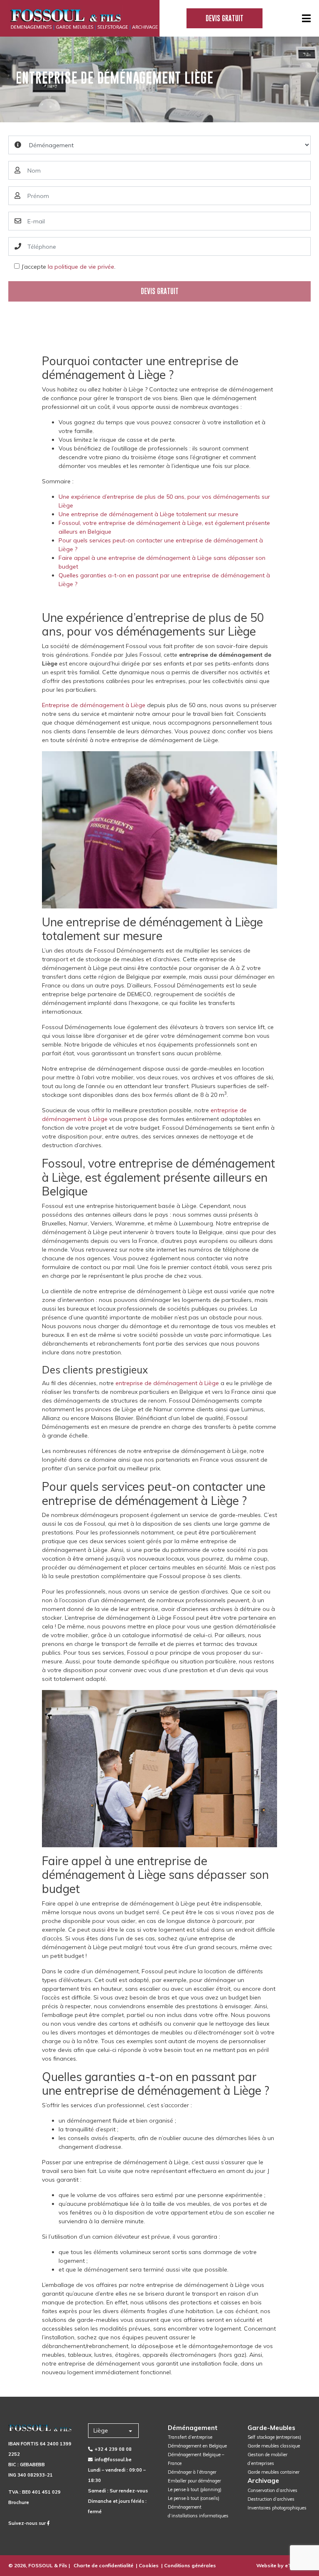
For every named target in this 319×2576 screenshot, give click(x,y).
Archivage (263, 2481)
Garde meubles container (274, 2472)
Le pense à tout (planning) (195, 2489)
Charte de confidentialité (103, 2565)
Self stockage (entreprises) (274, 2437)
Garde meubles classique (274, 2446)
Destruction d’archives (271, 2499)
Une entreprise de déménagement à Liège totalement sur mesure (148, 514)
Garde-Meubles (271, 2428)
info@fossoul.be (113, 2460)
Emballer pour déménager (194, 2481)
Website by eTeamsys (283, 2565)
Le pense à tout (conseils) (194, 2498)
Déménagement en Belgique (197, 2446)
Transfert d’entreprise (190, 2437)
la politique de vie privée (81, 267)
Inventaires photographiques (277, 2508)
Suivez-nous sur (28, 2523)
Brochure (19, 2502)
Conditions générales (190, 2565)
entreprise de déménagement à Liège (167, 1383)
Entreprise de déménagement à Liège (94, 705)
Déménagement (193, 2428)
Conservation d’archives (272, 2490)
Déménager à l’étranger (192, 2472)
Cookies (149, 2565)
